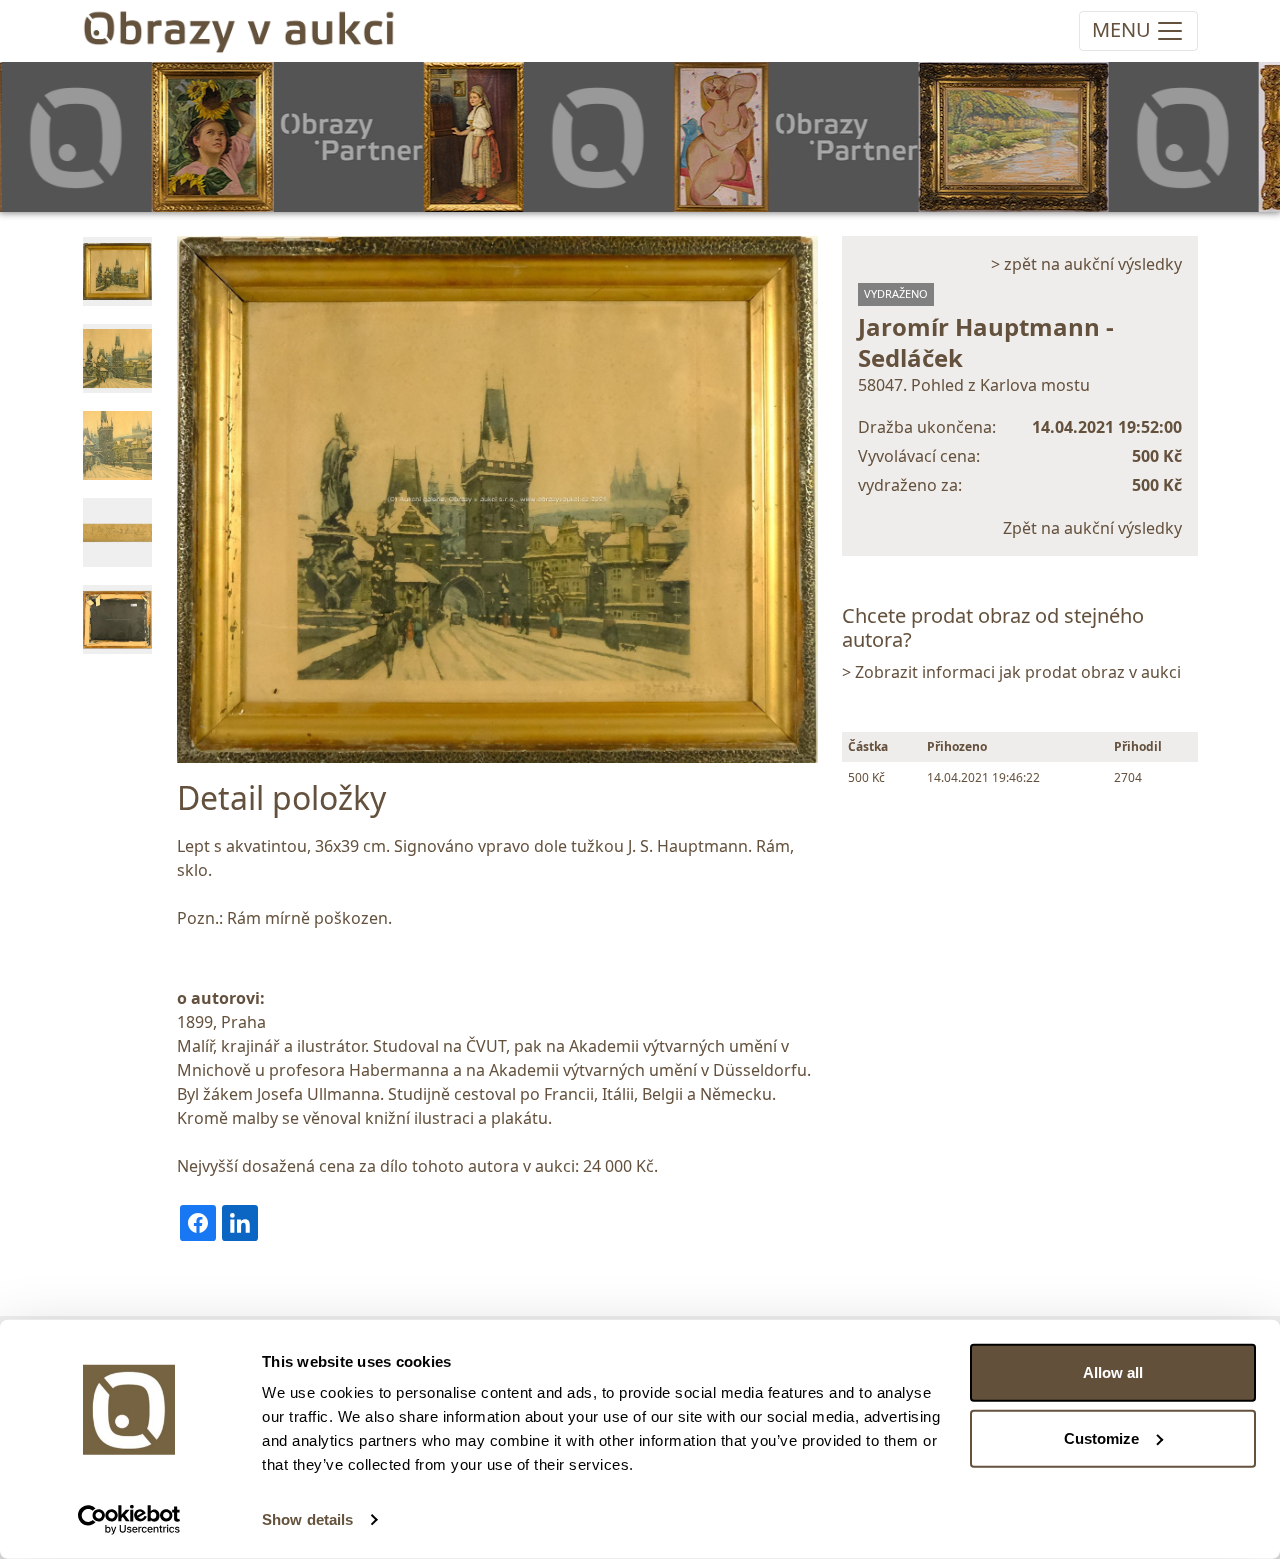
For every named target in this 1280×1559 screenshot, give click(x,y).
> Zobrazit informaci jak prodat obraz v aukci (1011, 672)
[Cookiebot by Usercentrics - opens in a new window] (129, 1520)
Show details (307, 1519)
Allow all (1113, 1372)
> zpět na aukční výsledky (1086, 264)
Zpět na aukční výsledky (1092, 528)
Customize (1101, 1437)
